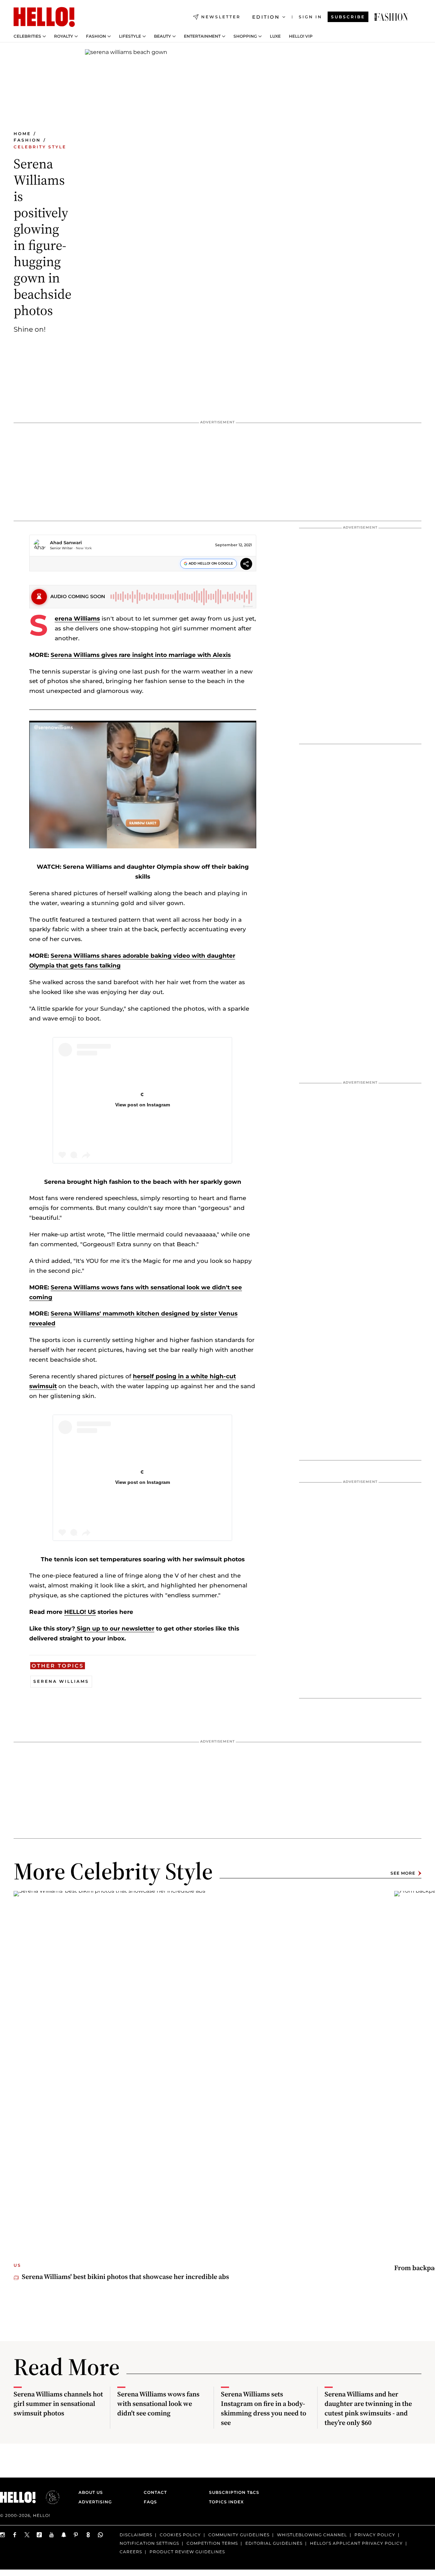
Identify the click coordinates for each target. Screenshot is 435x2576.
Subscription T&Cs (232, 2492)
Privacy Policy (375, 2535)
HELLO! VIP (301, 36)
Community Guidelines (239, 2535)
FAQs (150, 2502)
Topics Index (226, 2502)
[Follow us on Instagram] (3, 2535)
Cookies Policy (180, 2535)
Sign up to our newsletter (115, 1629)
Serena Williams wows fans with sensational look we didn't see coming (158, 2404)
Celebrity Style (40, 147)
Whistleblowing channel (312, 2535)
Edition (266, 17)
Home (22, 134)
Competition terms (212, 2543)
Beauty (162, 36)
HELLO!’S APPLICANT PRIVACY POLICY (356, 2543)
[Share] (246, 565)
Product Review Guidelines (187, 2552)
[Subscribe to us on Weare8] (88, 2535)
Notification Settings (149, 2543)
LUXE (275, 36)
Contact (155, 2492)
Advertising (95, 2502)
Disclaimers (136, 2535)
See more (403, 1873)
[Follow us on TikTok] (39, 2535)
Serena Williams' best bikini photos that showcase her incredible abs (125, 2277)
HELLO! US (80, 1612)
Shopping (245, 36)
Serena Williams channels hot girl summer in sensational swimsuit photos (58, 2404)
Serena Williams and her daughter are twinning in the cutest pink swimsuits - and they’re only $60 (368, 2408)
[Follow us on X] (27, 2535)
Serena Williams (77, 619)
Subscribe (348, 17)
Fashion (96, 36)
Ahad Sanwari (66, 542)
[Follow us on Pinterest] (76, 2535)
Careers (131, 2552)
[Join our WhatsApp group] (101, 2535)
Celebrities (27, 36)
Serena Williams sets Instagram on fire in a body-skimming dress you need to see (264, 2408)
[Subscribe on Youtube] (52, 2535)
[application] (143, 785)
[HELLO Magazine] (44, 17)
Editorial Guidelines (274, 2543)
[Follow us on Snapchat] (64, 2535)
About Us (91, 2492)
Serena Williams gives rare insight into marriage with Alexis (141, 655)
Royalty (64, 36)
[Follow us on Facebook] (15, 2535)
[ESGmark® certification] (49, 2497)
